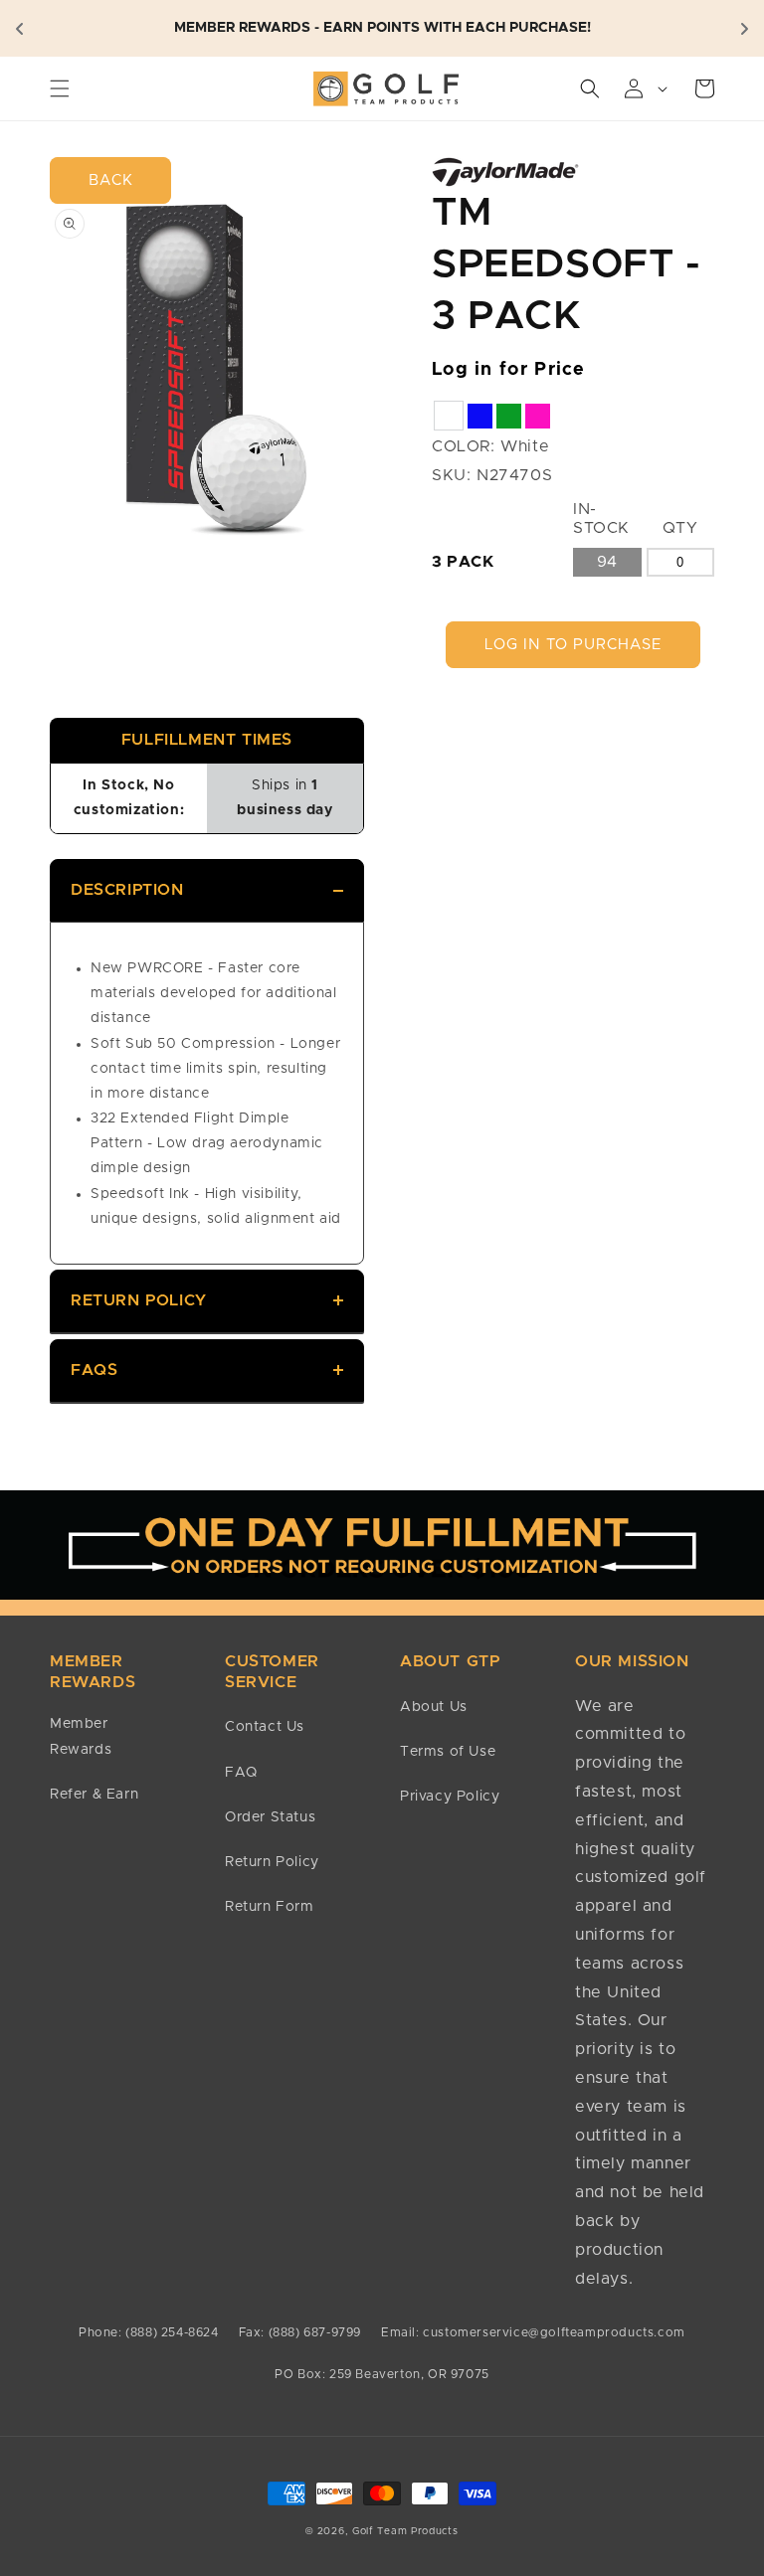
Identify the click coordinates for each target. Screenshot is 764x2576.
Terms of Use (448, 1752)
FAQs (94, 1370)
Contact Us (265, 1727)
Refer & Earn (94, 1795)
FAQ (241, 1773)
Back (111, 180)
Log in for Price (509, 370)
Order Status (270, 1817)
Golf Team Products (405, 2531)
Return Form (270, 1907)
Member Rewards (81, 1736)
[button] (60, 88)
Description (127, 890)
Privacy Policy (450, 1797)
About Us (434, 1707)
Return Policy (139, 1300)
